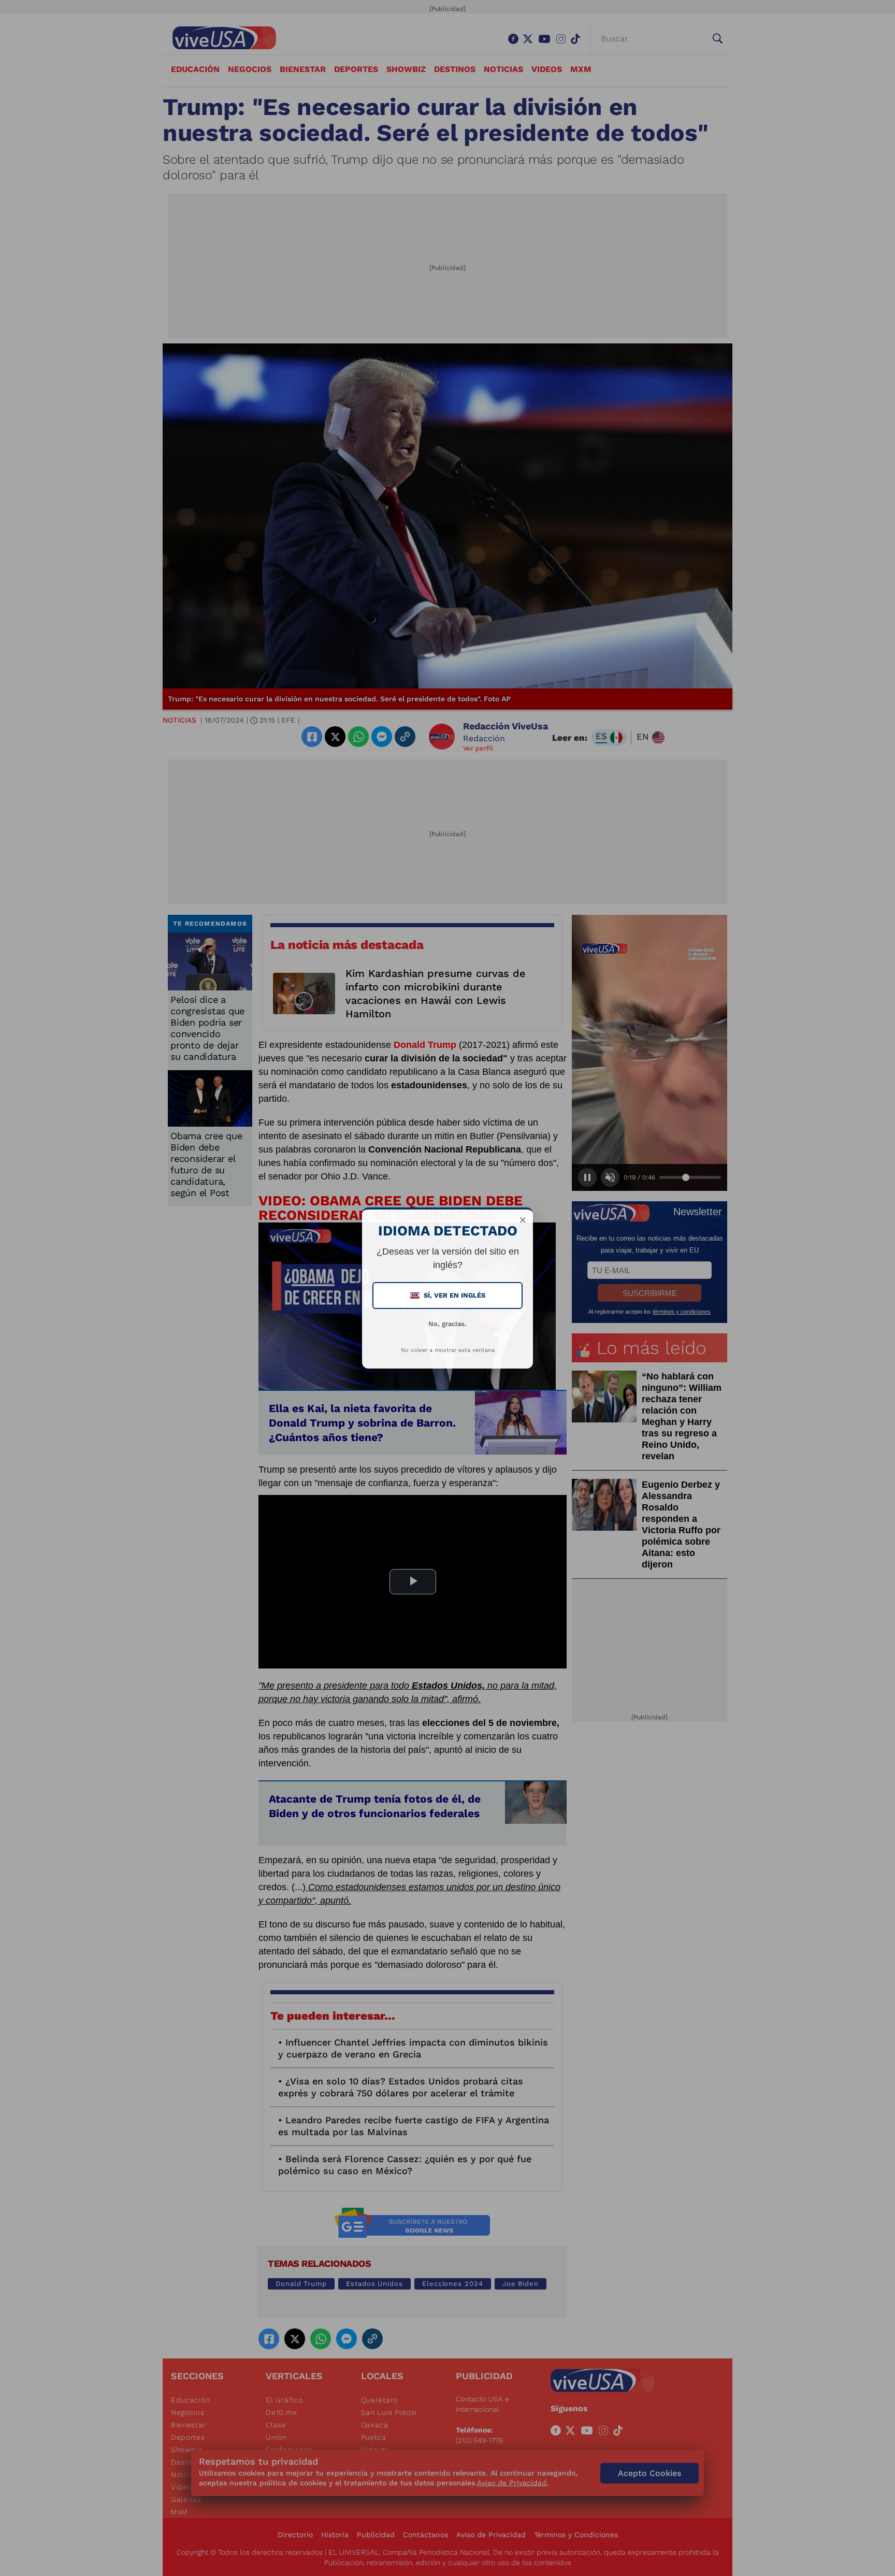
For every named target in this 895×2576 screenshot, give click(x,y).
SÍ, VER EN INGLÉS (449, 1295)
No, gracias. (447, 1324)
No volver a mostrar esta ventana (448, 1350)
